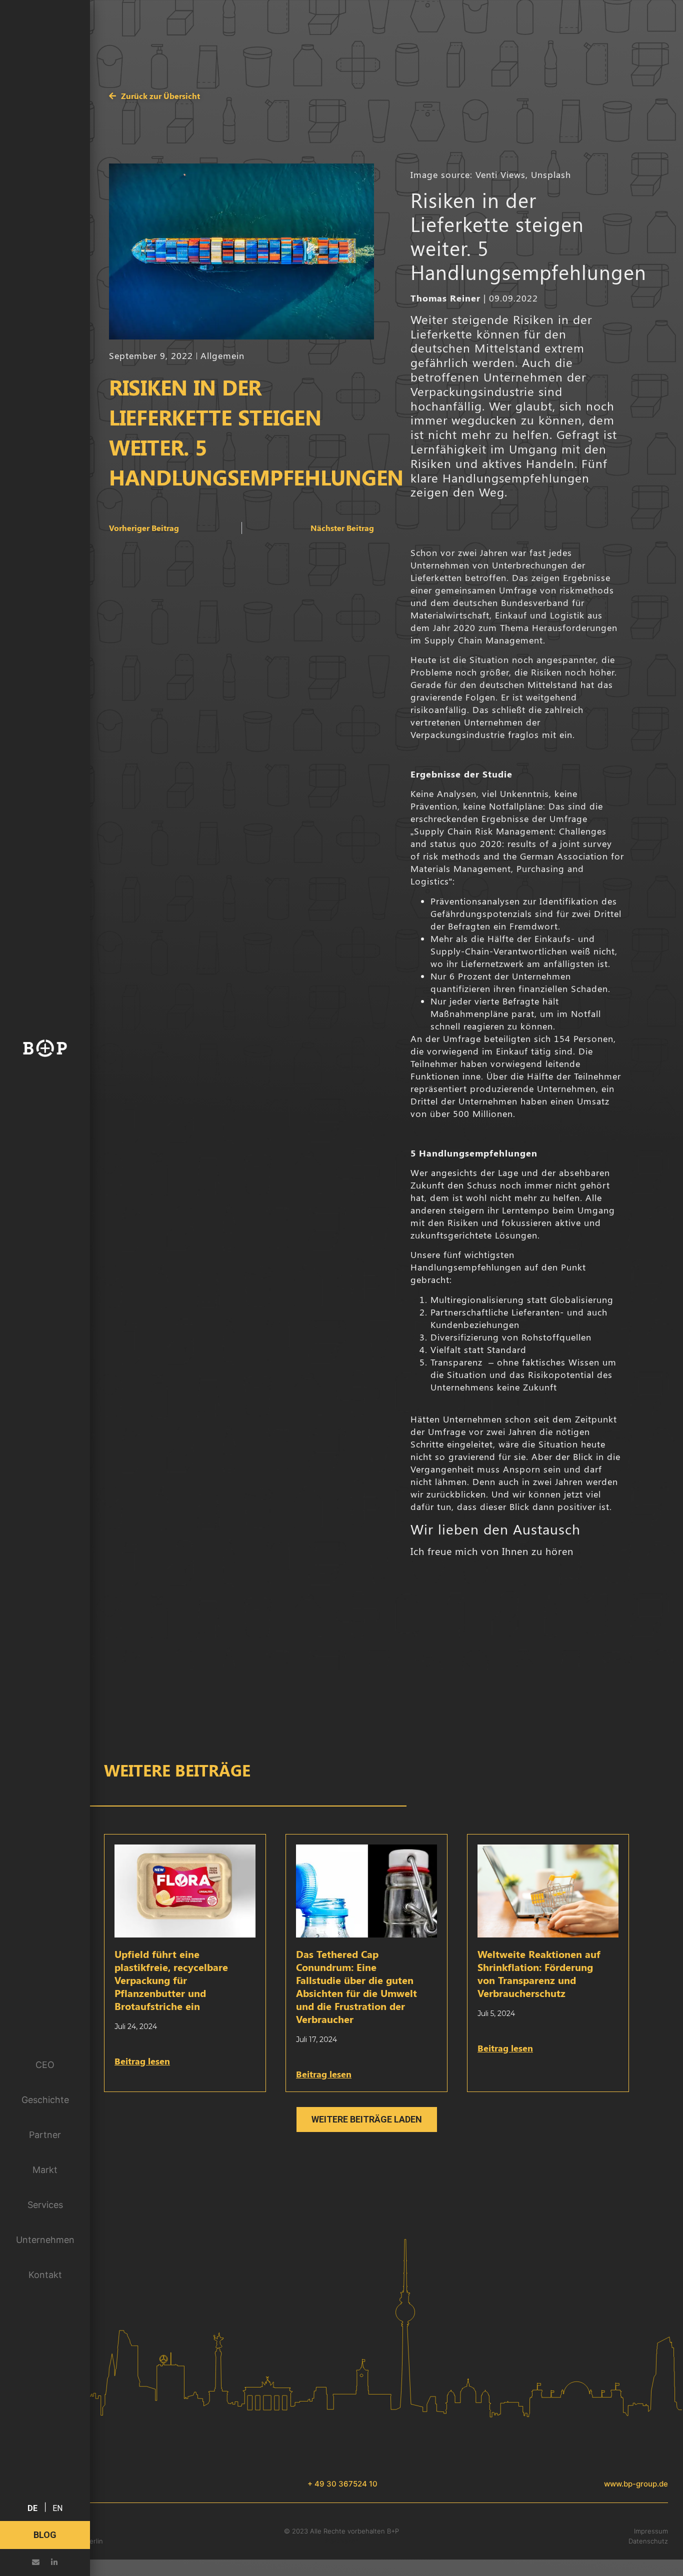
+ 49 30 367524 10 (342, 2484)
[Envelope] (36, 2562)
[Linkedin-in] (54, 2562)
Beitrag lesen (142, 2061)
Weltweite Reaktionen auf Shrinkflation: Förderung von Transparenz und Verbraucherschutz (539, 1973)
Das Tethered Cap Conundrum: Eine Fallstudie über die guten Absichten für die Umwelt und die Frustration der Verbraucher (356, 1986)
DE (32, 2508)
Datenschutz (648, 2541)
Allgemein (222, 355)
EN (57, 2508)
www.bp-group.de (636, 2484)
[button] (367, 2119)
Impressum (651, 2531)
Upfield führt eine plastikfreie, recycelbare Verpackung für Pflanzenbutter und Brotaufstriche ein (171, 1980)
